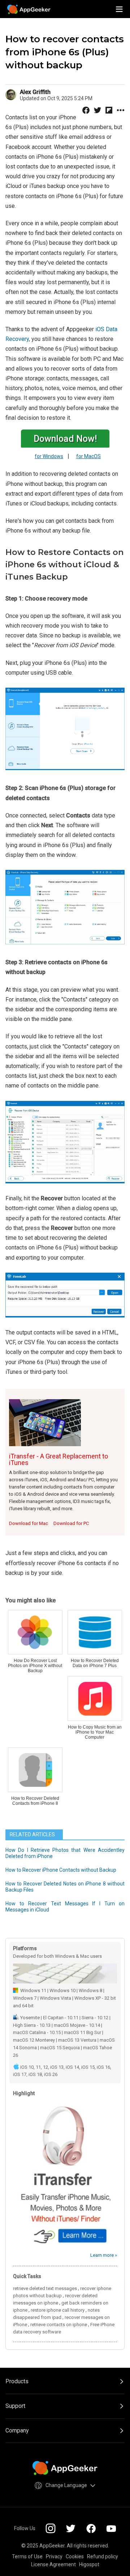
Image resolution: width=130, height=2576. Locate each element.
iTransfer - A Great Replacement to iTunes (58, 1459)
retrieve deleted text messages (45, 2288)
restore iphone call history (58, 2310)
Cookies (75, 2556)
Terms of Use (27, 2556)
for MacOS (88, 456)
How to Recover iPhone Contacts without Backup (61, 1870)
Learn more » (104, 2255)
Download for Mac (29, 1523)
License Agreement (53, 2564)
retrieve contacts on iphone (59, 2325)
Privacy (54, 2556)
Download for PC (71, 1523)
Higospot (89, 2564)
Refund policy (103, 2556)
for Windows (49, 456)
